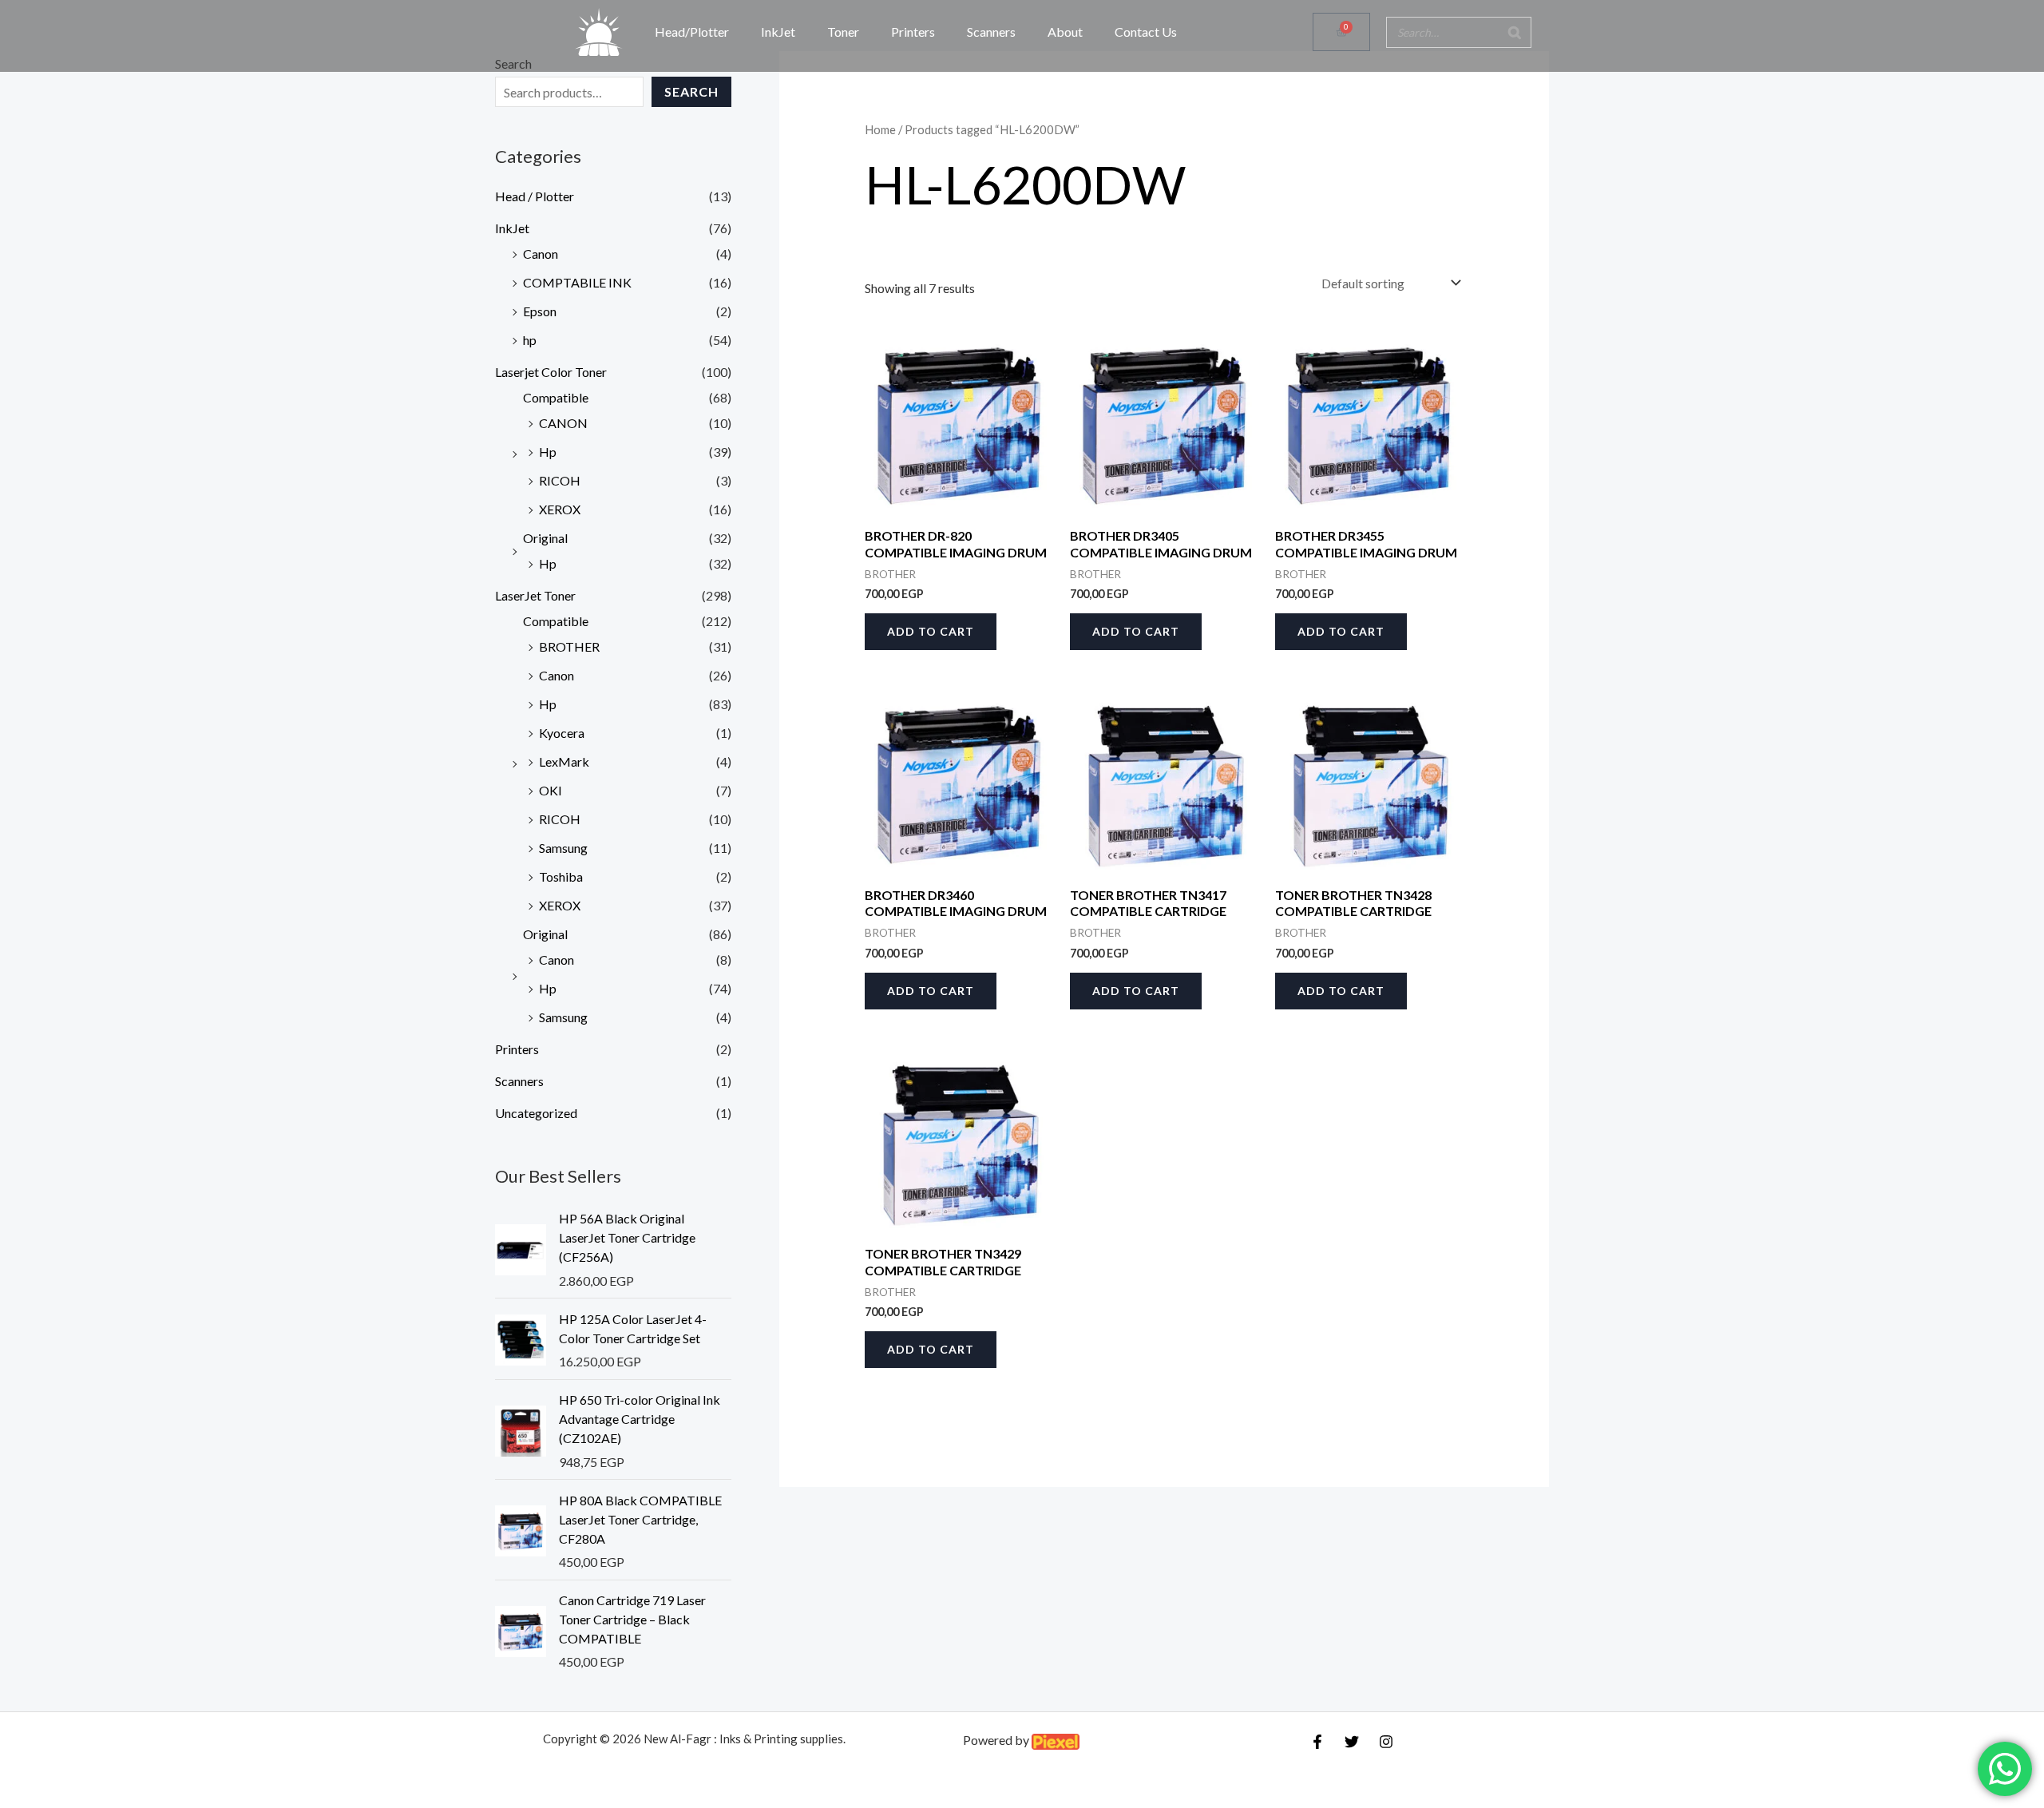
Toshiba (561, 876)
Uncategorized (536, 1113)
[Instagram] (1386, 1742)
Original (545, 538)
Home (880, 129)
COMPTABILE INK (577, 282)
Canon (541, 254)
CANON (563, 423)
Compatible (556, 397)
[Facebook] (1317, 1742)
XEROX (560, 509)
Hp (548, 452)
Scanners (991, 32)
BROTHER (569, 646)
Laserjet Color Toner (551, 372)
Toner (843, 32)
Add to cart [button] (931, 631)
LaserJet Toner (535, 595)
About (1065, 32)
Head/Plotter (692, 32)
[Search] (1515, 32)
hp (530, 340)
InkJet (778, 32)
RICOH (560, 480)
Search (691, 91)
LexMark (564, 761)
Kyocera (562, 733)
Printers (913, 32)
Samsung (563, 848)
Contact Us (1146, 32)
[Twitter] (1352, 1742)
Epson (540, 311)
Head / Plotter (535, 196)
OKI (551, 790)
